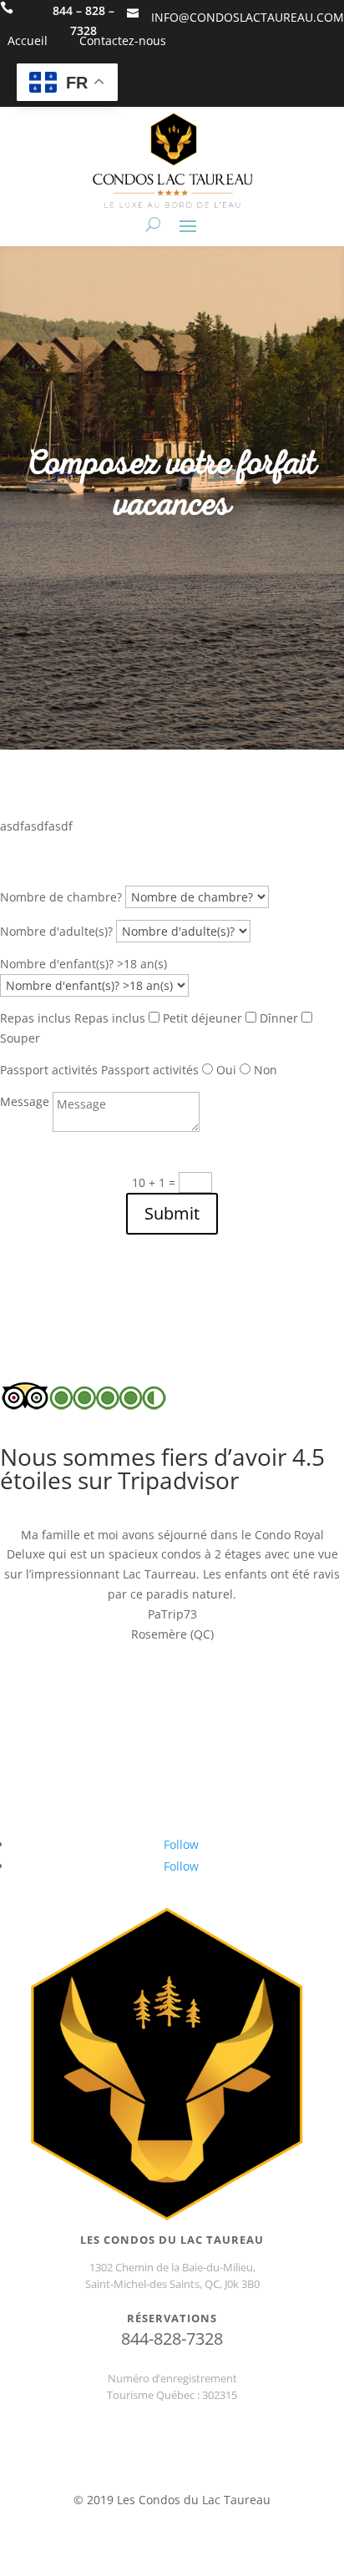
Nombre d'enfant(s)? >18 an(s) (83, 964)
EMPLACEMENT (172, 2480)
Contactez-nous (123, 40)
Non (266, 1070)
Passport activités (49, 1070)
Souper (20, 1038)
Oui (226, 1070)
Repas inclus (35, 1018)
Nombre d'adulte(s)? (56, 931)
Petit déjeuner (202, 1018)
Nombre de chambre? (61, 897)
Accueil (28, 40)
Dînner (279, 1018)
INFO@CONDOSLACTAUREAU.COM (248, 17)
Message (25, 1101)
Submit (172, 1213)
